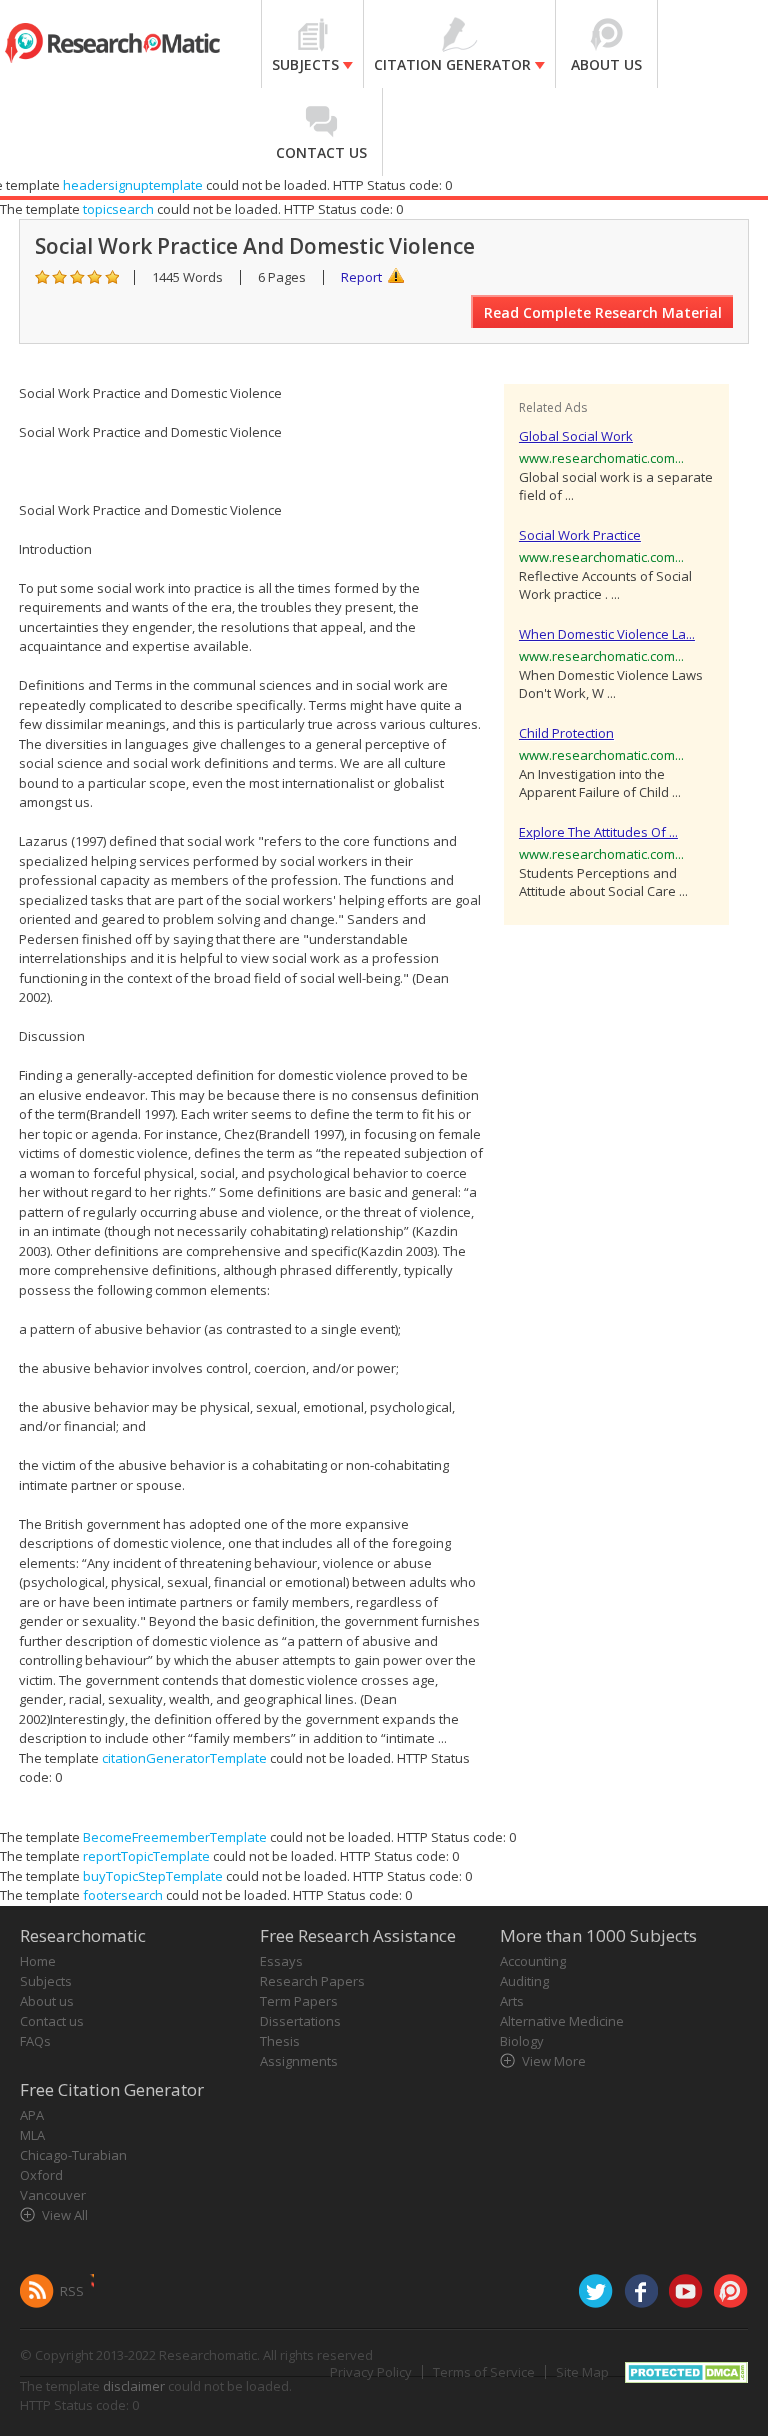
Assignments (299, 2061)
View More (554, 2061)
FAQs (35, 2041)
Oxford (41, 2175)
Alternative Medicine (562, 2021)
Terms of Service (484, 2372)
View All (65, 2215)
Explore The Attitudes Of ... (598, 832)
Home (38, 1961)
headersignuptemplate (133, 185)
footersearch (123, 1895)
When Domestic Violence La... (607, 634)
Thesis (280, 2041)
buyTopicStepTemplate (153, 1876)
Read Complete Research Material (603, 312)
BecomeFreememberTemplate (175, 1837)
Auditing (524, 1981)
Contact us (52, 2021)
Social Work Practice (580, 535)
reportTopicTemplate (146, 1856)
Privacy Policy (371, 2372)
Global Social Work (576, 436)
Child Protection (566, 733)
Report (361, 277)
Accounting (533, 1961)
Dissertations (300, 2021)
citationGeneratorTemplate (184, 1758)
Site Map (582, 2372)
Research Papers (312, 1981)
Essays (281, 1961)
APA (32, 2115)
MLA (32, 2135)
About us (47, 2001)
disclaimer (134, 2386)
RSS (72, 2291)
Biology (522, 2041)
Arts (512, 2001)
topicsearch (118, 209)
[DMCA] (686, 2370)
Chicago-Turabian (73, 2155)
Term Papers (299, 2001)
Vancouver (53, 2195)
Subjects (46, 1981)
